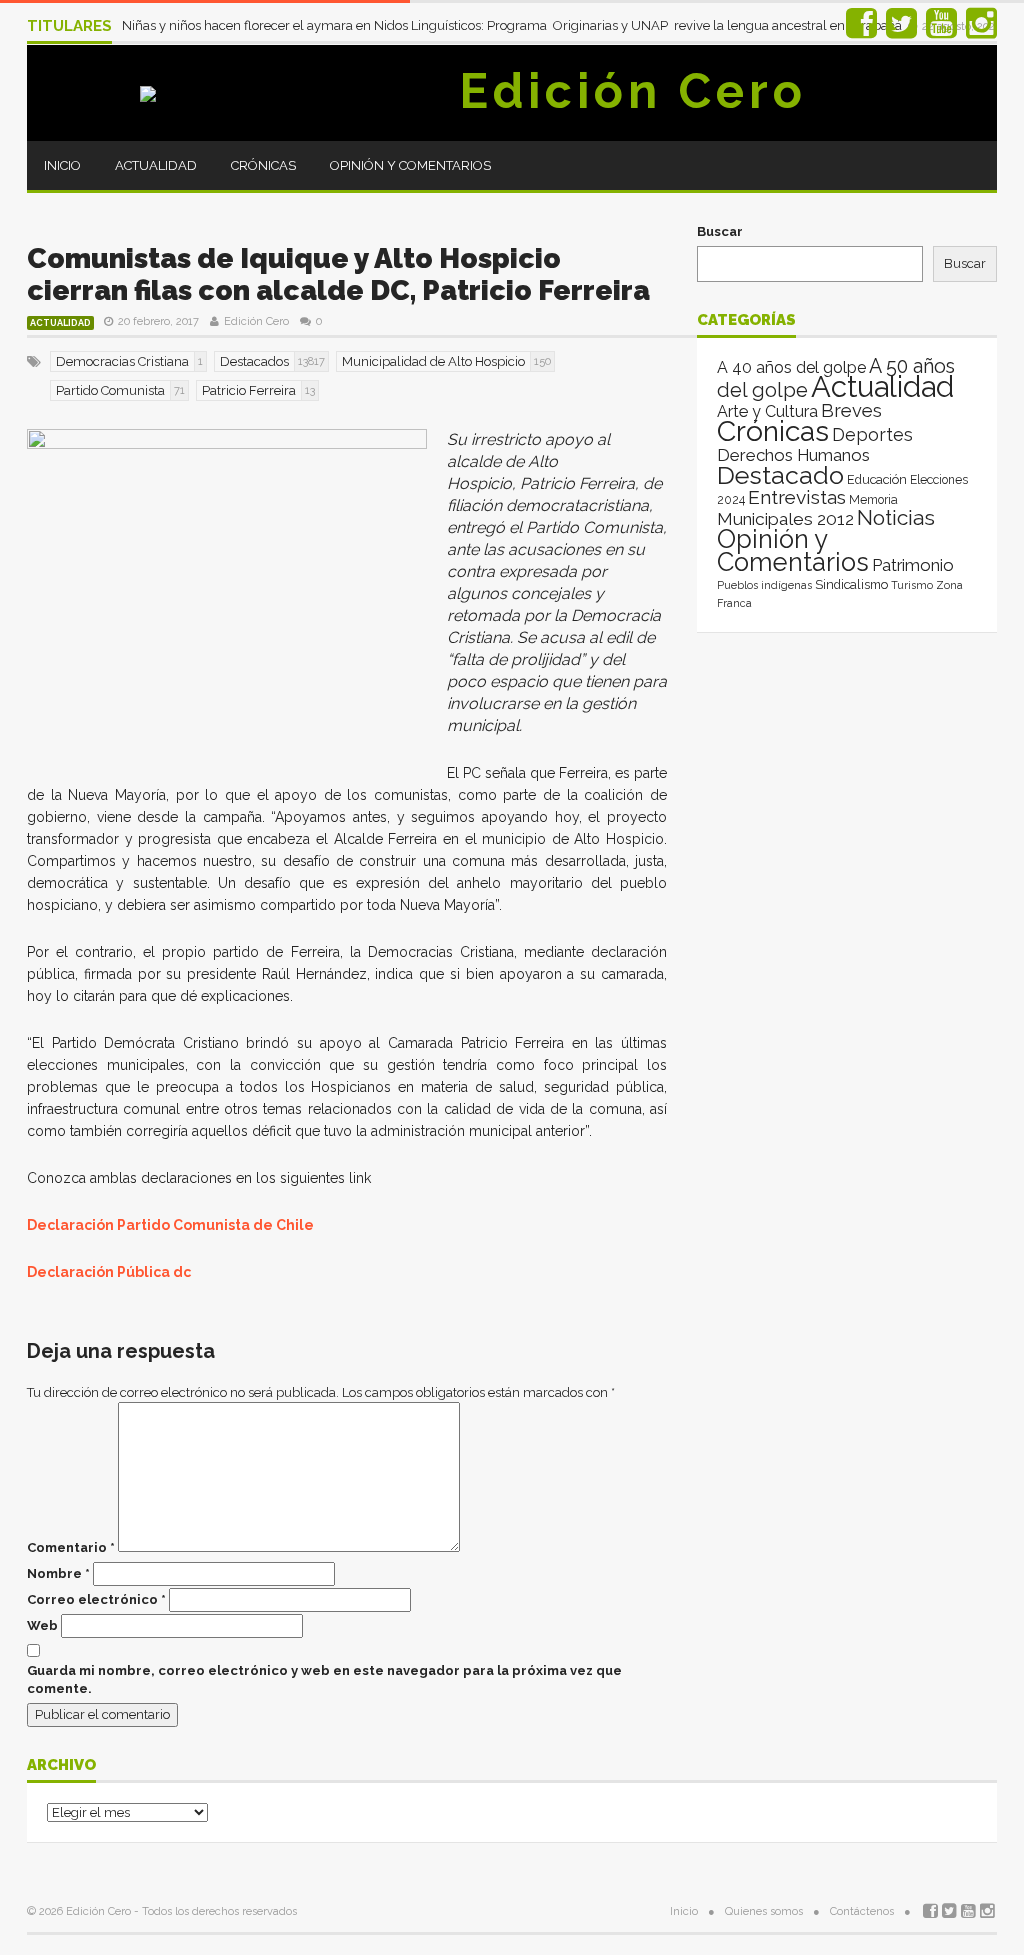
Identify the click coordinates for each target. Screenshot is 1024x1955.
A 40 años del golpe (791, 367)
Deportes (872, 434)
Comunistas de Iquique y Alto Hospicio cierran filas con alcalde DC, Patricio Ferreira (338, 274)
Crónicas (263, 165)
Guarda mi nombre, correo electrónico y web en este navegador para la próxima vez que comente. (324, 1679)
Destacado (780, 475)
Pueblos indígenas (764, 585)
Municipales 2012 (785, 519)
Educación (877, 479)
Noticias (896, 517)
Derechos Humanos (793, 455)
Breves (851, 410)
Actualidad (156, 165)
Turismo (912, 585)
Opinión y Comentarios (410, 165)
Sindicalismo (851, 584)
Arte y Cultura (767, 411)
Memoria (873, 500)
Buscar (720, 231)
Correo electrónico (96, 1599)
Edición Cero (633, 91)
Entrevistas (797, 497)
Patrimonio (913, 565)
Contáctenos (862, 1911)
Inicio (62, 165)
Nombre (58, 1573)
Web (42, 1625)
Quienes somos (764, 1911)
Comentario (71, 1547)
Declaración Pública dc (109, 1272)
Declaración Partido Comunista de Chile (170, 1225)
